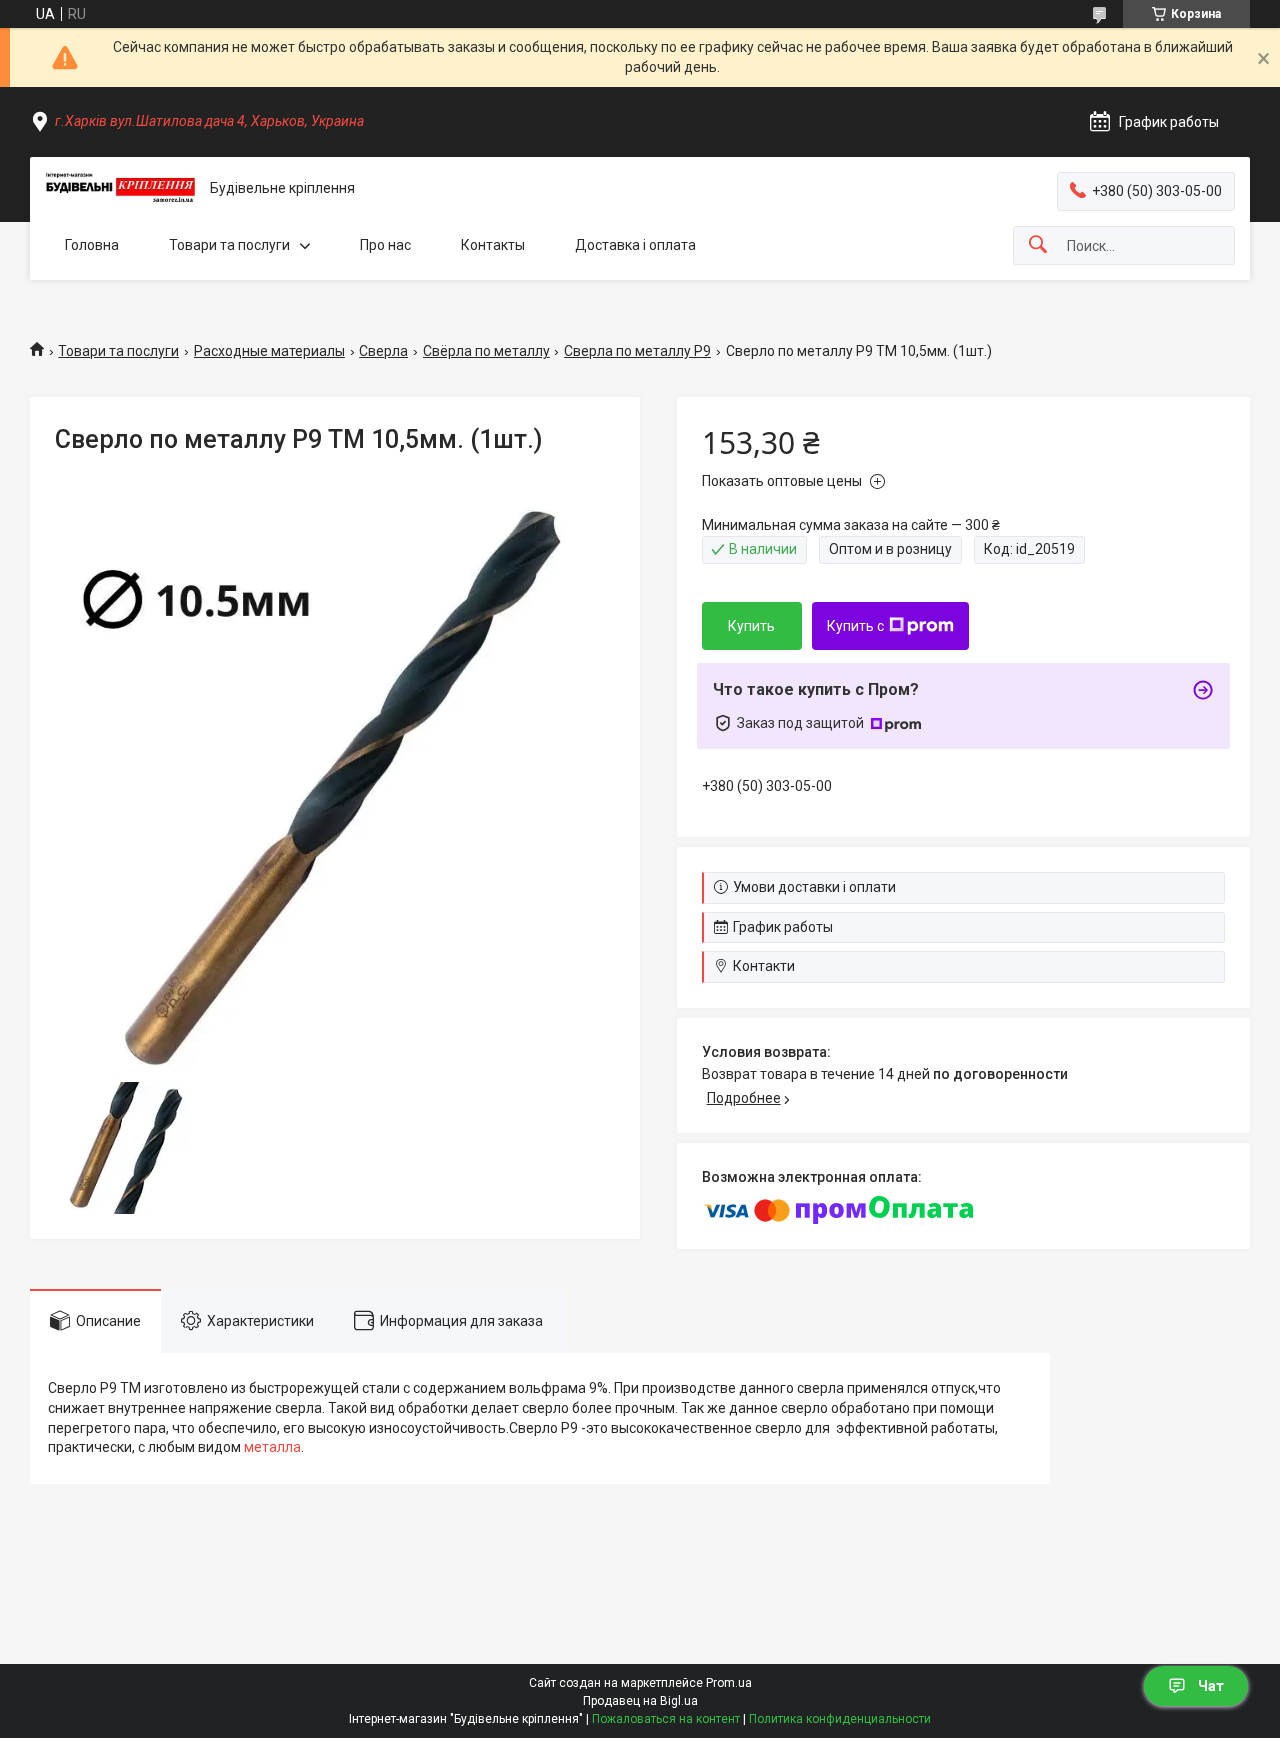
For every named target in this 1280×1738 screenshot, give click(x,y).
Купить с (855, 626)
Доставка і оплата (635, 245)
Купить (751, 626)
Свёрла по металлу (486, 351)
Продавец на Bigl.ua (640, 1701)
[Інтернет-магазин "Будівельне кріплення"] (120, 188)
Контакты (493, 245)
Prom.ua (729, 1683)
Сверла (383, 351)
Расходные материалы (269, 351)
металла (272, 1447)
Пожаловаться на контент (666, 1719)
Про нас (385, 245)
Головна (92, 245)
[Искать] (1038, 245)
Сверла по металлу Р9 (637, 351)
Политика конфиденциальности (840, 1719)
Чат (1211, 1686)
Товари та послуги (229, 245)
